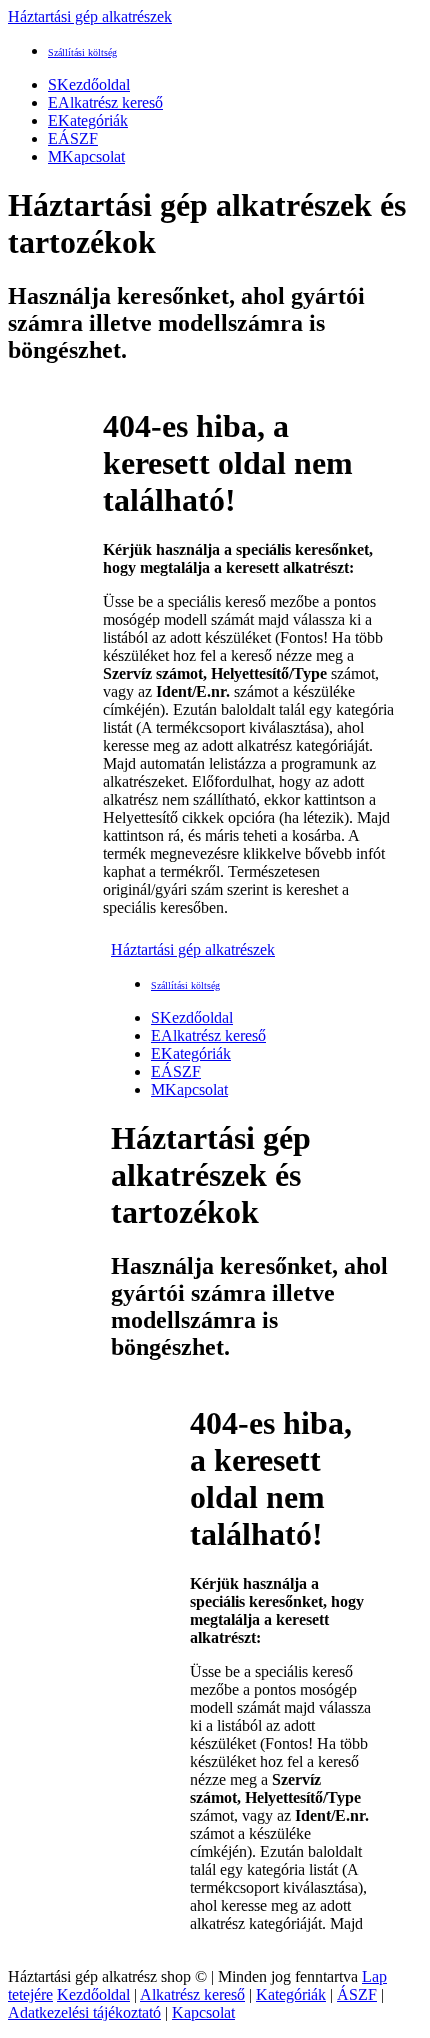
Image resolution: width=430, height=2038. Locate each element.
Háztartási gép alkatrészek (90, 16)
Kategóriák (88, 120)
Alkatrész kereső (105, 102)
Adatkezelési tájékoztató (84, 2012)
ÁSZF (73, 138)
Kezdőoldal (89, 84)
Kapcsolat (86, 156)
